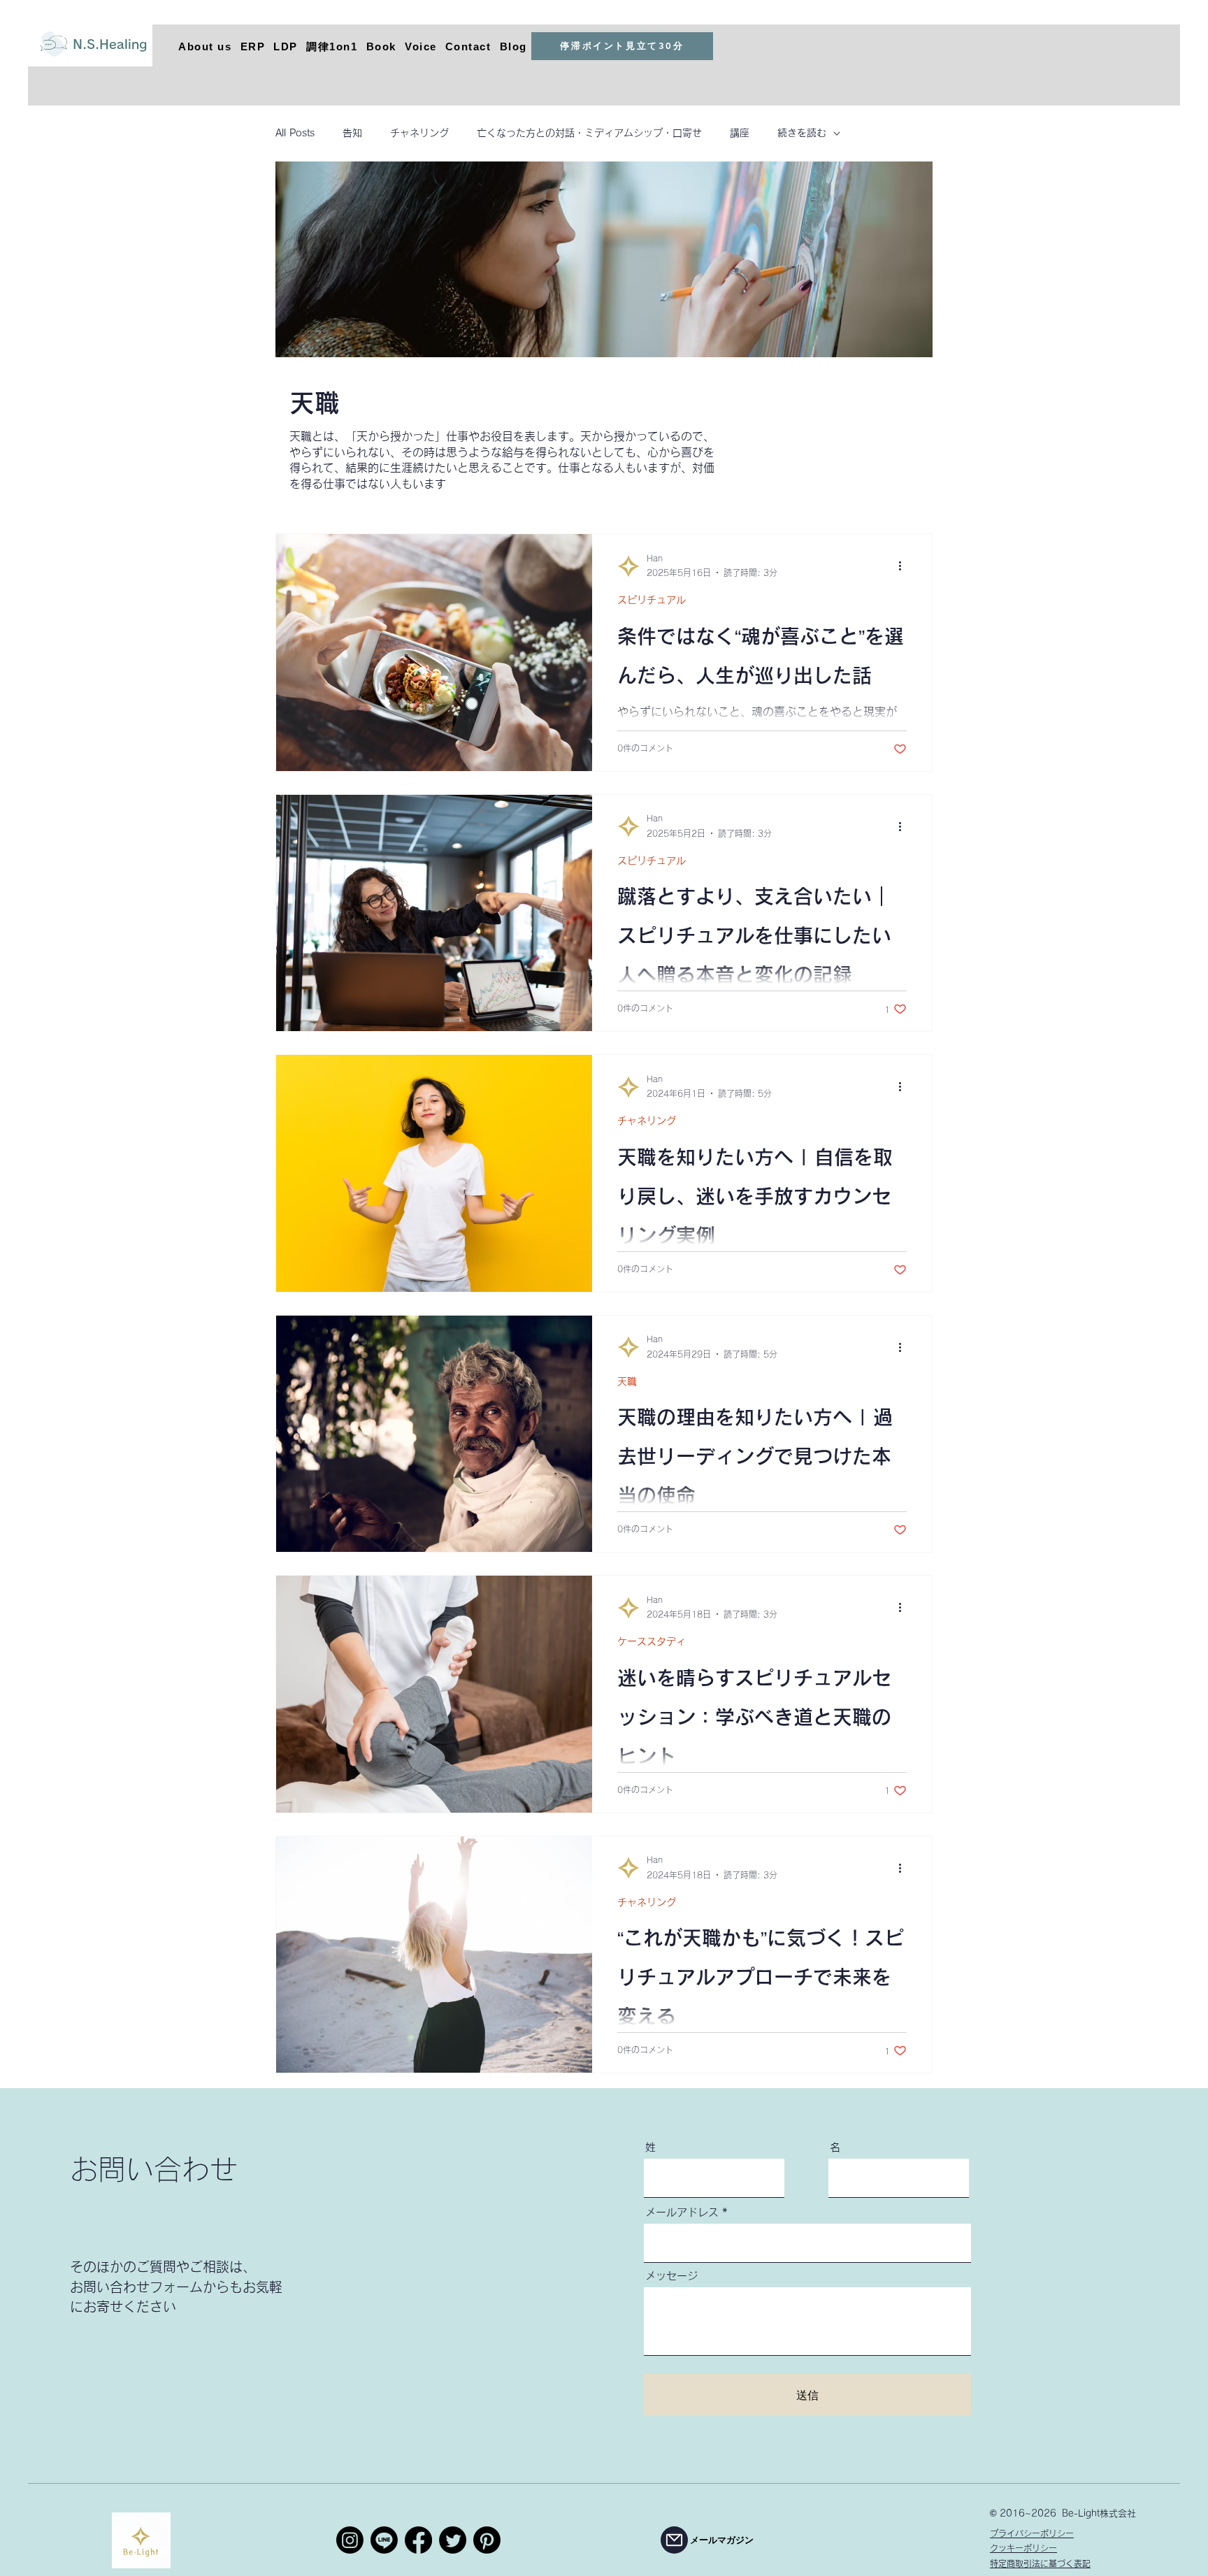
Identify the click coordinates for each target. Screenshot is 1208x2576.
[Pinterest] (487, 2540)
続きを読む (802, 133)
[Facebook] (418, 2540)
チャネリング (419, 133)
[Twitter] (453, 2540)
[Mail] (674, 2540)
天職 (627, 1381)
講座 (740, 133)
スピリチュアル (652, 600)
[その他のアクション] (905, 566)
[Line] (384, 2540)
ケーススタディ (652, 1641)
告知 (352, 133)
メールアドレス (682, 2212)
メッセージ (671, 2276)
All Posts (295, 133)
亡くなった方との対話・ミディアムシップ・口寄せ (589, 133)
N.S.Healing (110, 44)
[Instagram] (350, 2540)
